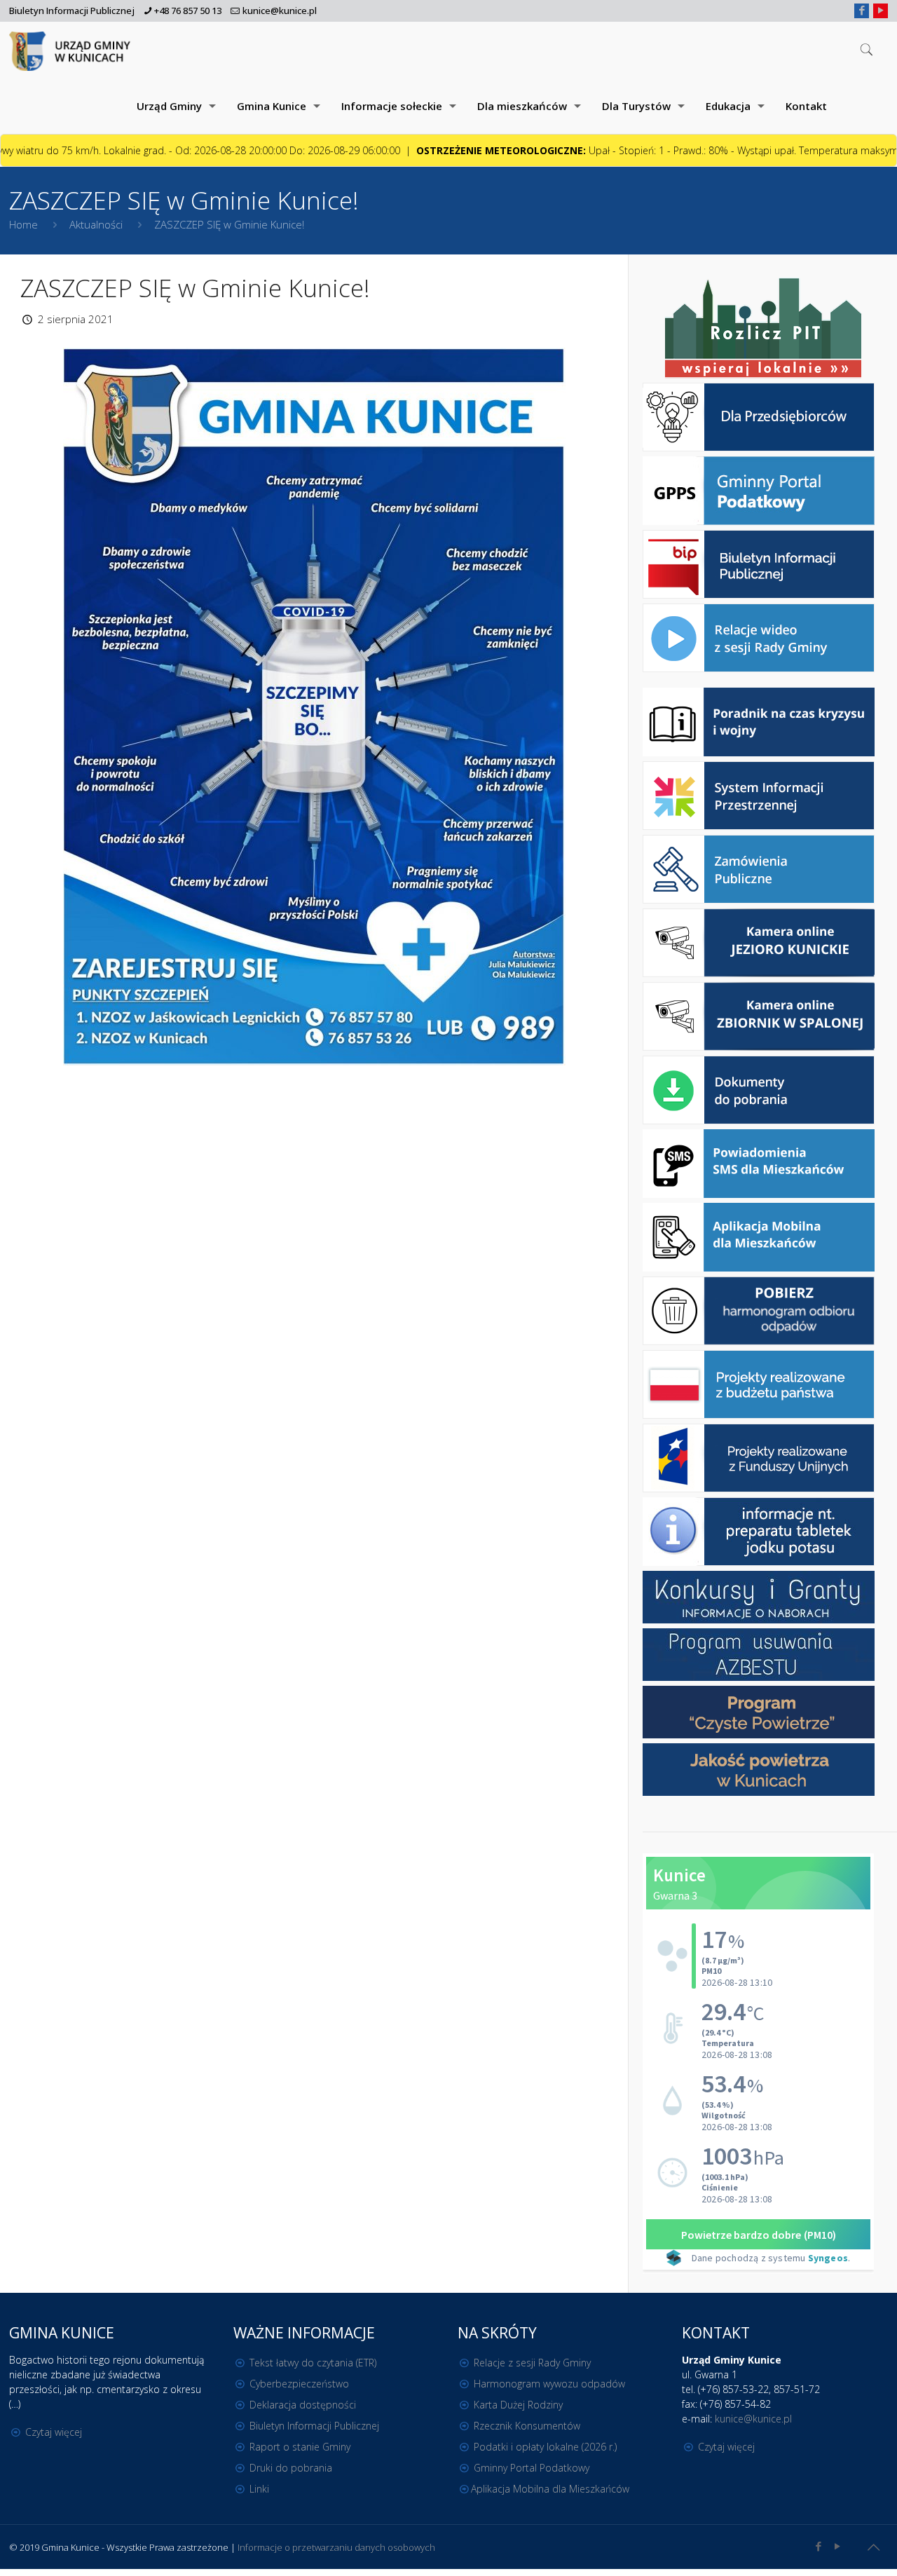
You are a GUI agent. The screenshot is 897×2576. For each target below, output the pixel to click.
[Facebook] (862, 10)
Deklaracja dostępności (303, 2405)
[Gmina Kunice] (72, 50)
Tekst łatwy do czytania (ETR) (313, 2363)
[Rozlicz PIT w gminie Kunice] (763, 329)
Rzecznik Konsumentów (527, 2426)
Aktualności (96, 224)
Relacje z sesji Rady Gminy (532, 2363)
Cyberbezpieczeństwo (299, 2384)
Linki (259, 2489)
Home (23, 224)
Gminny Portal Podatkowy (532, 2468)
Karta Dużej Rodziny (518, 2405)
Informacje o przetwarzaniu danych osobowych (336, 2547)
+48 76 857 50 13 (188, 11)
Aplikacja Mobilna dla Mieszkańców (550, 2489)
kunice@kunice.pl (280, 11)
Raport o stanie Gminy (300, 2447)
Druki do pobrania (291, 2468)
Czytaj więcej (54, 2432)
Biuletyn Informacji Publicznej (72, 11)
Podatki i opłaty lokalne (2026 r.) (545, 2447)
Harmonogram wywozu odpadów (549, 2384)
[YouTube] (881, 10)
